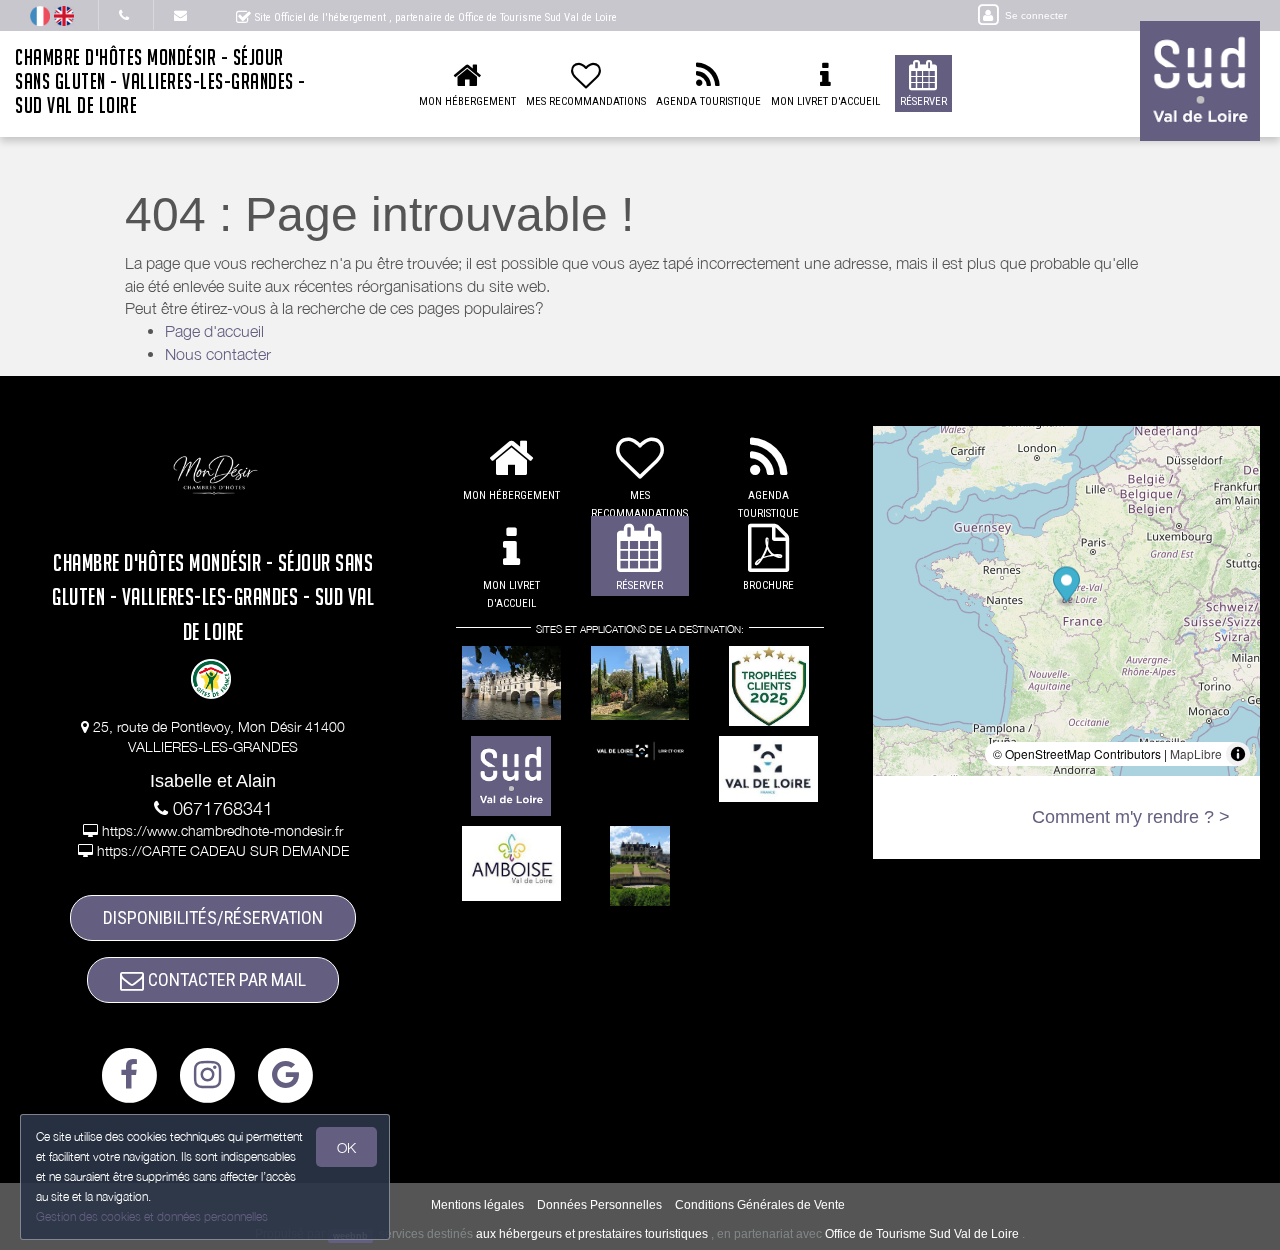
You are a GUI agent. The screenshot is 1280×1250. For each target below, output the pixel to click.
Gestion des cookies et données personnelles (152, 1216)
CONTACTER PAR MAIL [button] (225, 979)
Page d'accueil (214, 331)
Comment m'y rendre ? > (1131, 817)
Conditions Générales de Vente (760, 1205)
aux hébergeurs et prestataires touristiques (592, 1234)
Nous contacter (218, 354)
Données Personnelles (599, 1205)
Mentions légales (477, 1205)
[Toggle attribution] (1238, 754)
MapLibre (1196, 753)
